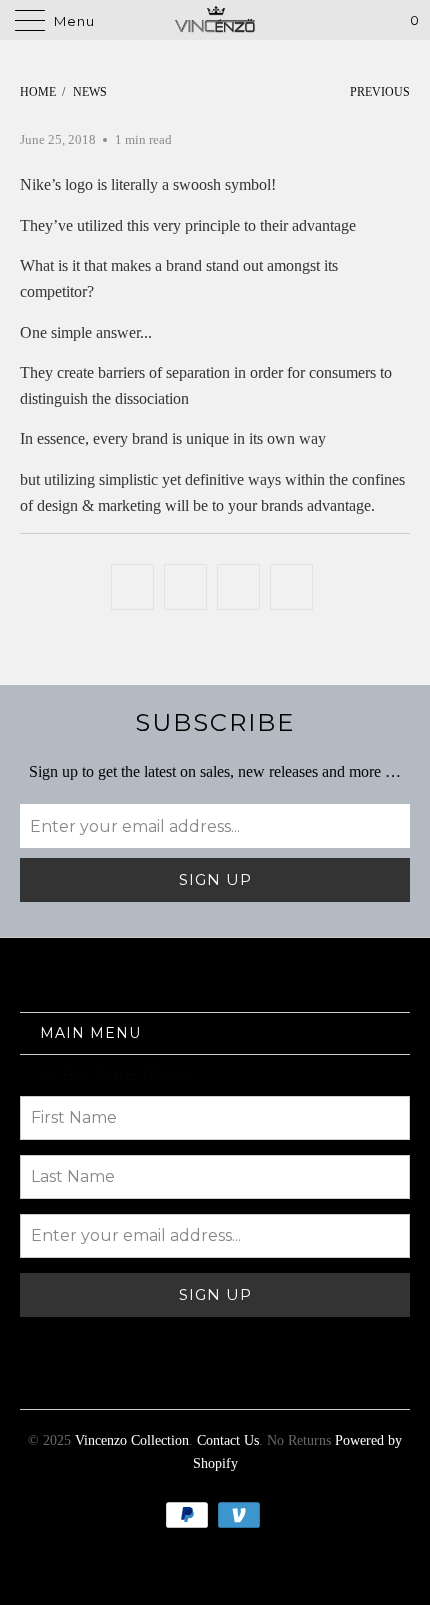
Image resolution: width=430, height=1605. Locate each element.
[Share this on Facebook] (185, 587)
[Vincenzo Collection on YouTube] (107, 1380)
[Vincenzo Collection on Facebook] (71, 1380)
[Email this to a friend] (291, 587)
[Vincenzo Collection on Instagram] (250, 1380)
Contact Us (228, 1440)
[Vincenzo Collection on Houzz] (321, 1380)
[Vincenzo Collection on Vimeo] (143, 1380)
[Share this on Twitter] (132, 587)
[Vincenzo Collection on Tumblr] (214, 1380)
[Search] (358, 20)
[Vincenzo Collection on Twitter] (36, 1380)
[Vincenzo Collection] (215, 20)
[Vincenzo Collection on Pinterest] (178, 1380)
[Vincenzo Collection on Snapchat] (286, 1380)
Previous (378, 92)
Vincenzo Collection (132, 1440)
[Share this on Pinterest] (238, 587)
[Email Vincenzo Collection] (393, 1380)
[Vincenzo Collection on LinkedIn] (357, 1380)
